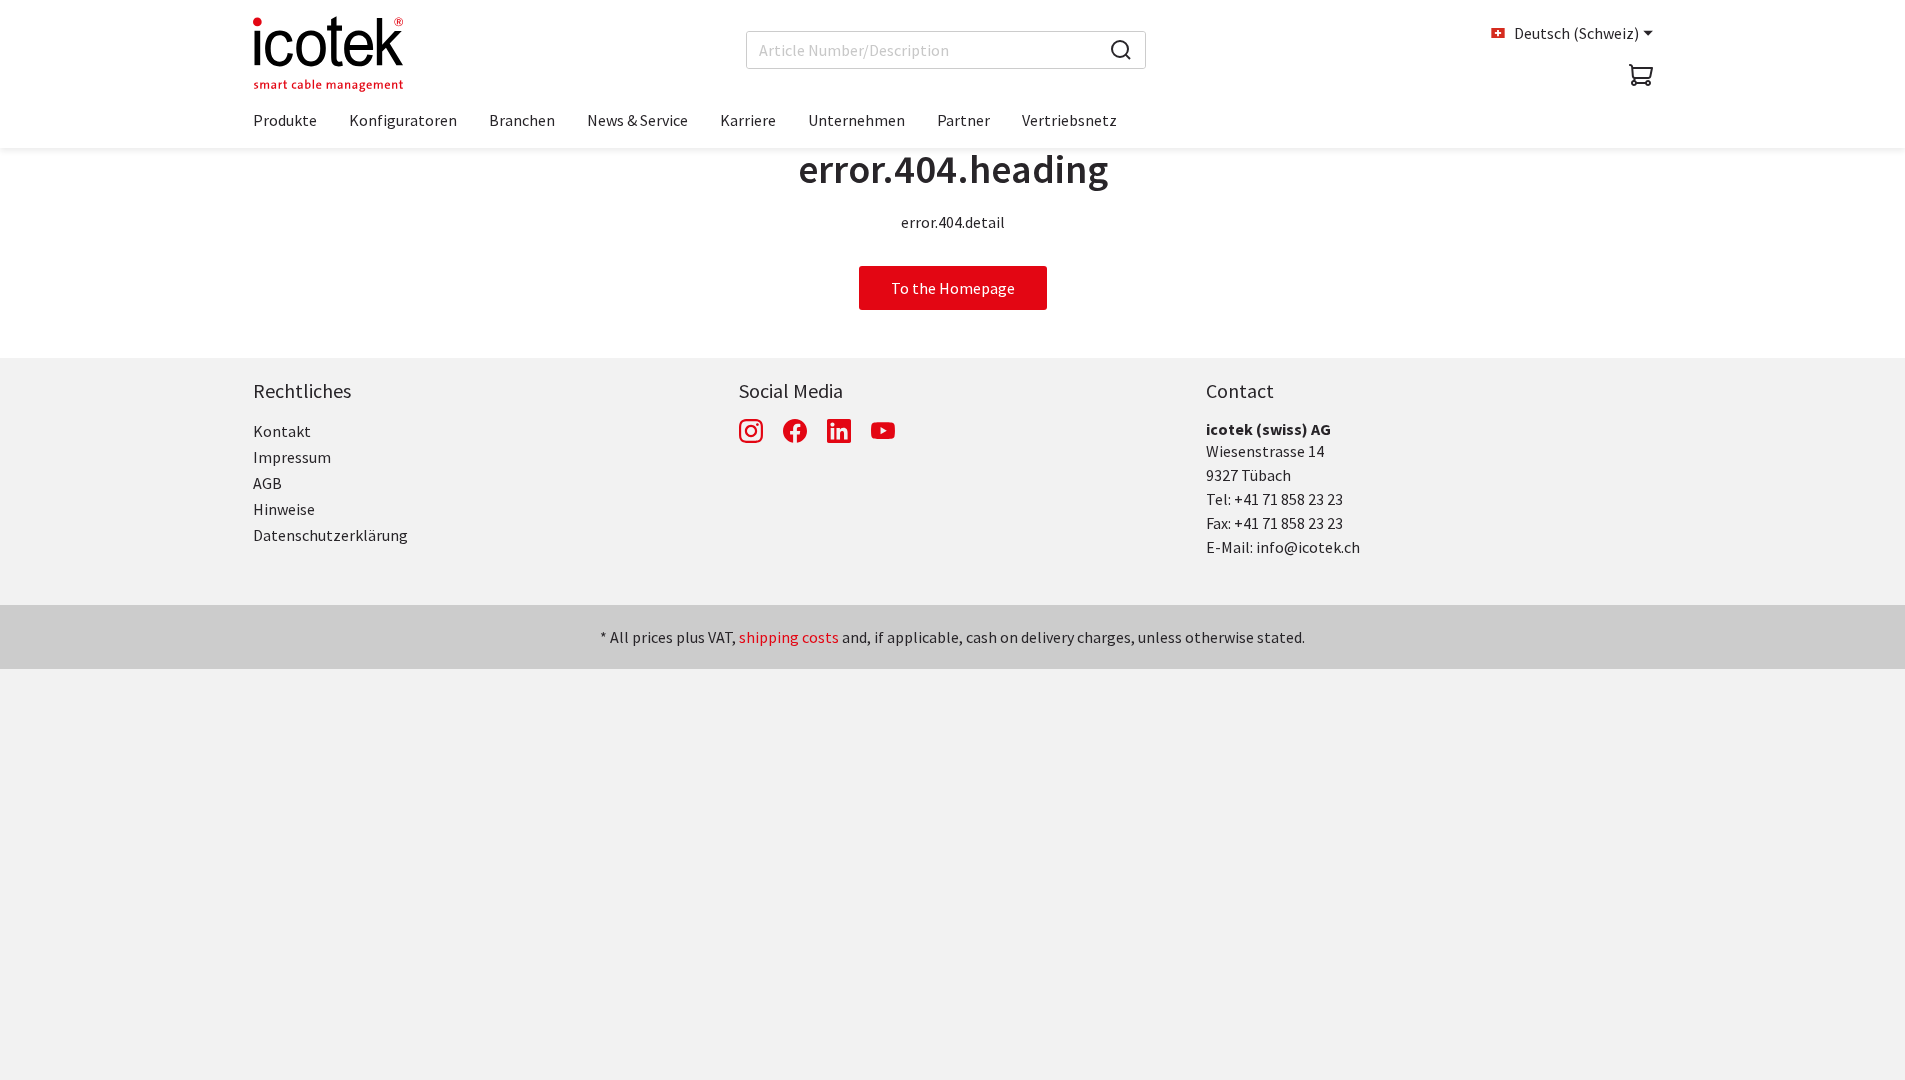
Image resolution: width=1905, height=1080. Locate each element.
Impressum (292, 457)
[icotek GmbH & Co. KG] (328, 54)
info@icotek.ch (1308, 547)
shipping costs (789, 637)
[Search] (1121, 50)
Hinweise (284, 509)
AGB (267, 483)
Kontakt (282, 431)
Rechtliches (302, 390)
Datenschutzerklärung (330, 535)
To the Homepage (953, 288)
